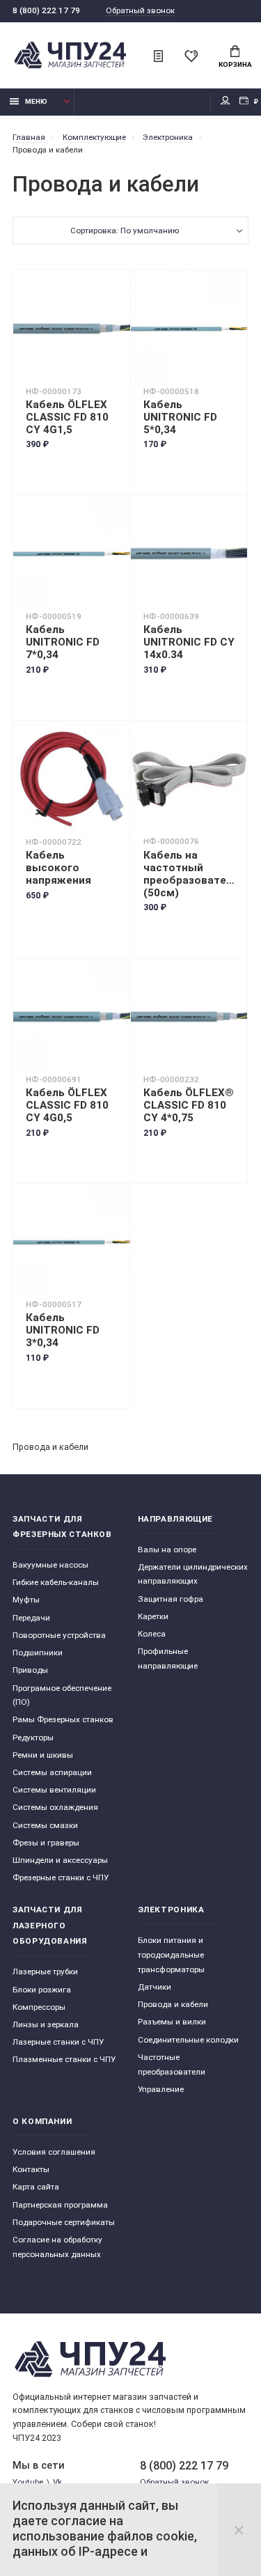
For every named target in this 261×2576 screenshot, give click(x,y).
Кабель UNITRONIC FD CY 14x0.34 (189, 642)
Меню (36, 101)
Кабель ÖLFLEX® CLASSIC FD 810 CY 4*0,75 (189, 1105)
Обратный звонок (140, 11)
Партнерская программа (60, 2205)
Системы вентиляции (54, 1790)
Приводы (30, 1670)
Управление (161, 2089)
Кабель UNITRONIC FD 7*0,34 (63, 642)
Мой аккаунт (226, 102)
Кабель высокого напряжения (58, 868)
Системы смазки (45, 1825)
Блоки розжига (42, 1990)
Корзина (235, 64)
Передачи (31, 1618)
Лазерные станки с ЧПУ (58, 2042)
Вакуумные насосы (50, 1565)
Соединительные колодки (188, 2040)
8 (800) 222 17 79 (46, 10)
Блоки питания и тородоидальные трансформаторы (171, 1954)
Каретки (153, 1616)
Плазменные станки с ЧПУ (64, 2059)
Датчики (155, 1987)
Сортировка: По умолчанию (125, 231)
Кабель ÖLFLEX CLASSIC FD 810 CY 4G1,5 (67, 417)
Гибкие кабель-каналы (56, 1582)
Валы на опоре (167, 1549)
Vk (57, 2482)
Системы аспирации (52, 1772)
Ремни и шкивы (43, 1755)
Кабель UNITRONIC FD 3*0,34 (63, 1330)
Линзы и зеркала (46, 2024)
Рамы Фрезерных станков (63, 1719)
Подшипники (38, 1653)
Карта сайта (36, 2187)
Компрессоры (39, 2007)
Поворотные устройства (59, 1635)
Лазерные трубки (45, 1972)
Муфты (26, 1600)
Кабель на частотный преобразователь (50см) (189, 874)
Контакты (31, 2169)
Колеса (152, 1634)
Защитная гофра (171, 1599)
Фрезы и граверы (46, 1843)
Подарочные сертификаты (64, 2222)
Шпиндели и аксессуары (60, 1860)
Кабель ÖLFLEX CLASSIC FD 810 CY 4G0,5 (67, 1105)
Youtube (28, 2482)
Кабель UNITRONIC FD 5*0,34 (180, 417)
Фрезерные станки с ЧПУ (61, 1878)
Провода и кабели (173, 2004)
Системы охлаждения (55, 1807)
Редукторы (33, 1738)
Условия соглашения (54, 2152)
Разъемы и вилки (172, 2022)
